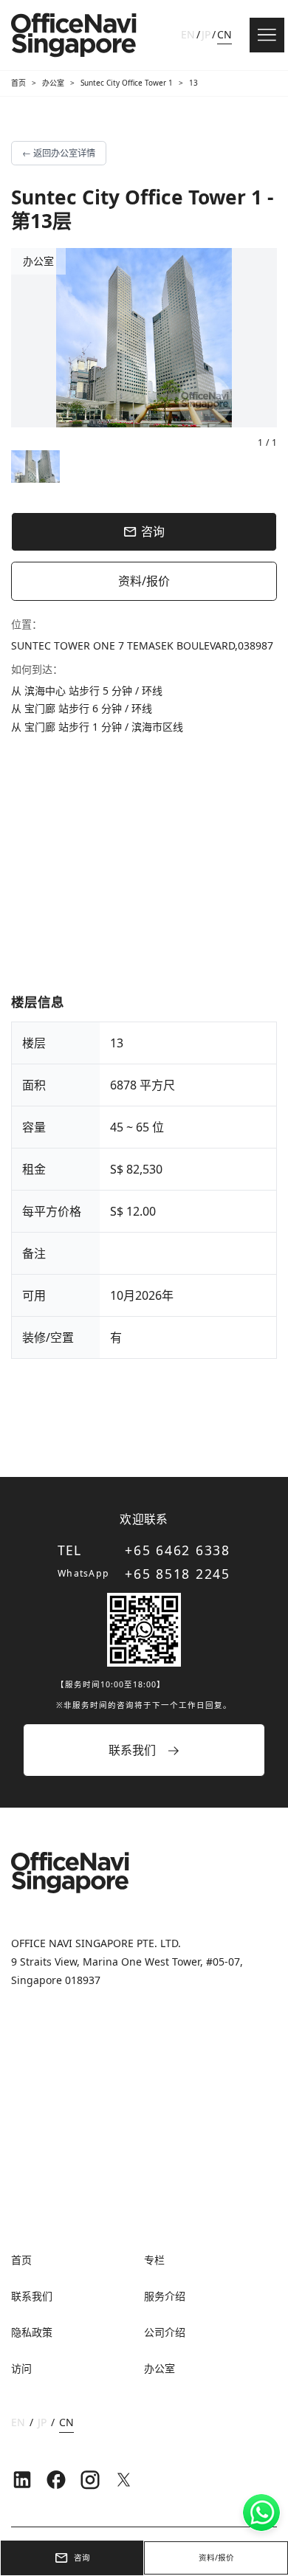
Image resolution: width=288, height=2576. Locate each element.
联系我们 (32, 2296)
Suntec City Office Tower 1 (127, 83)
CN (224, 34)
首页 (18, 83)
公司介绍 (165, 2332)
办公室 (53, 83)
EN (188, 34)
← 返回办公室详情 (59, 153)
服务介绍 (165, 2296)
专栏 (154, 2260)
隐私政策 (32, 2332)
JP (206, 34)
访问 (21, 2368)
